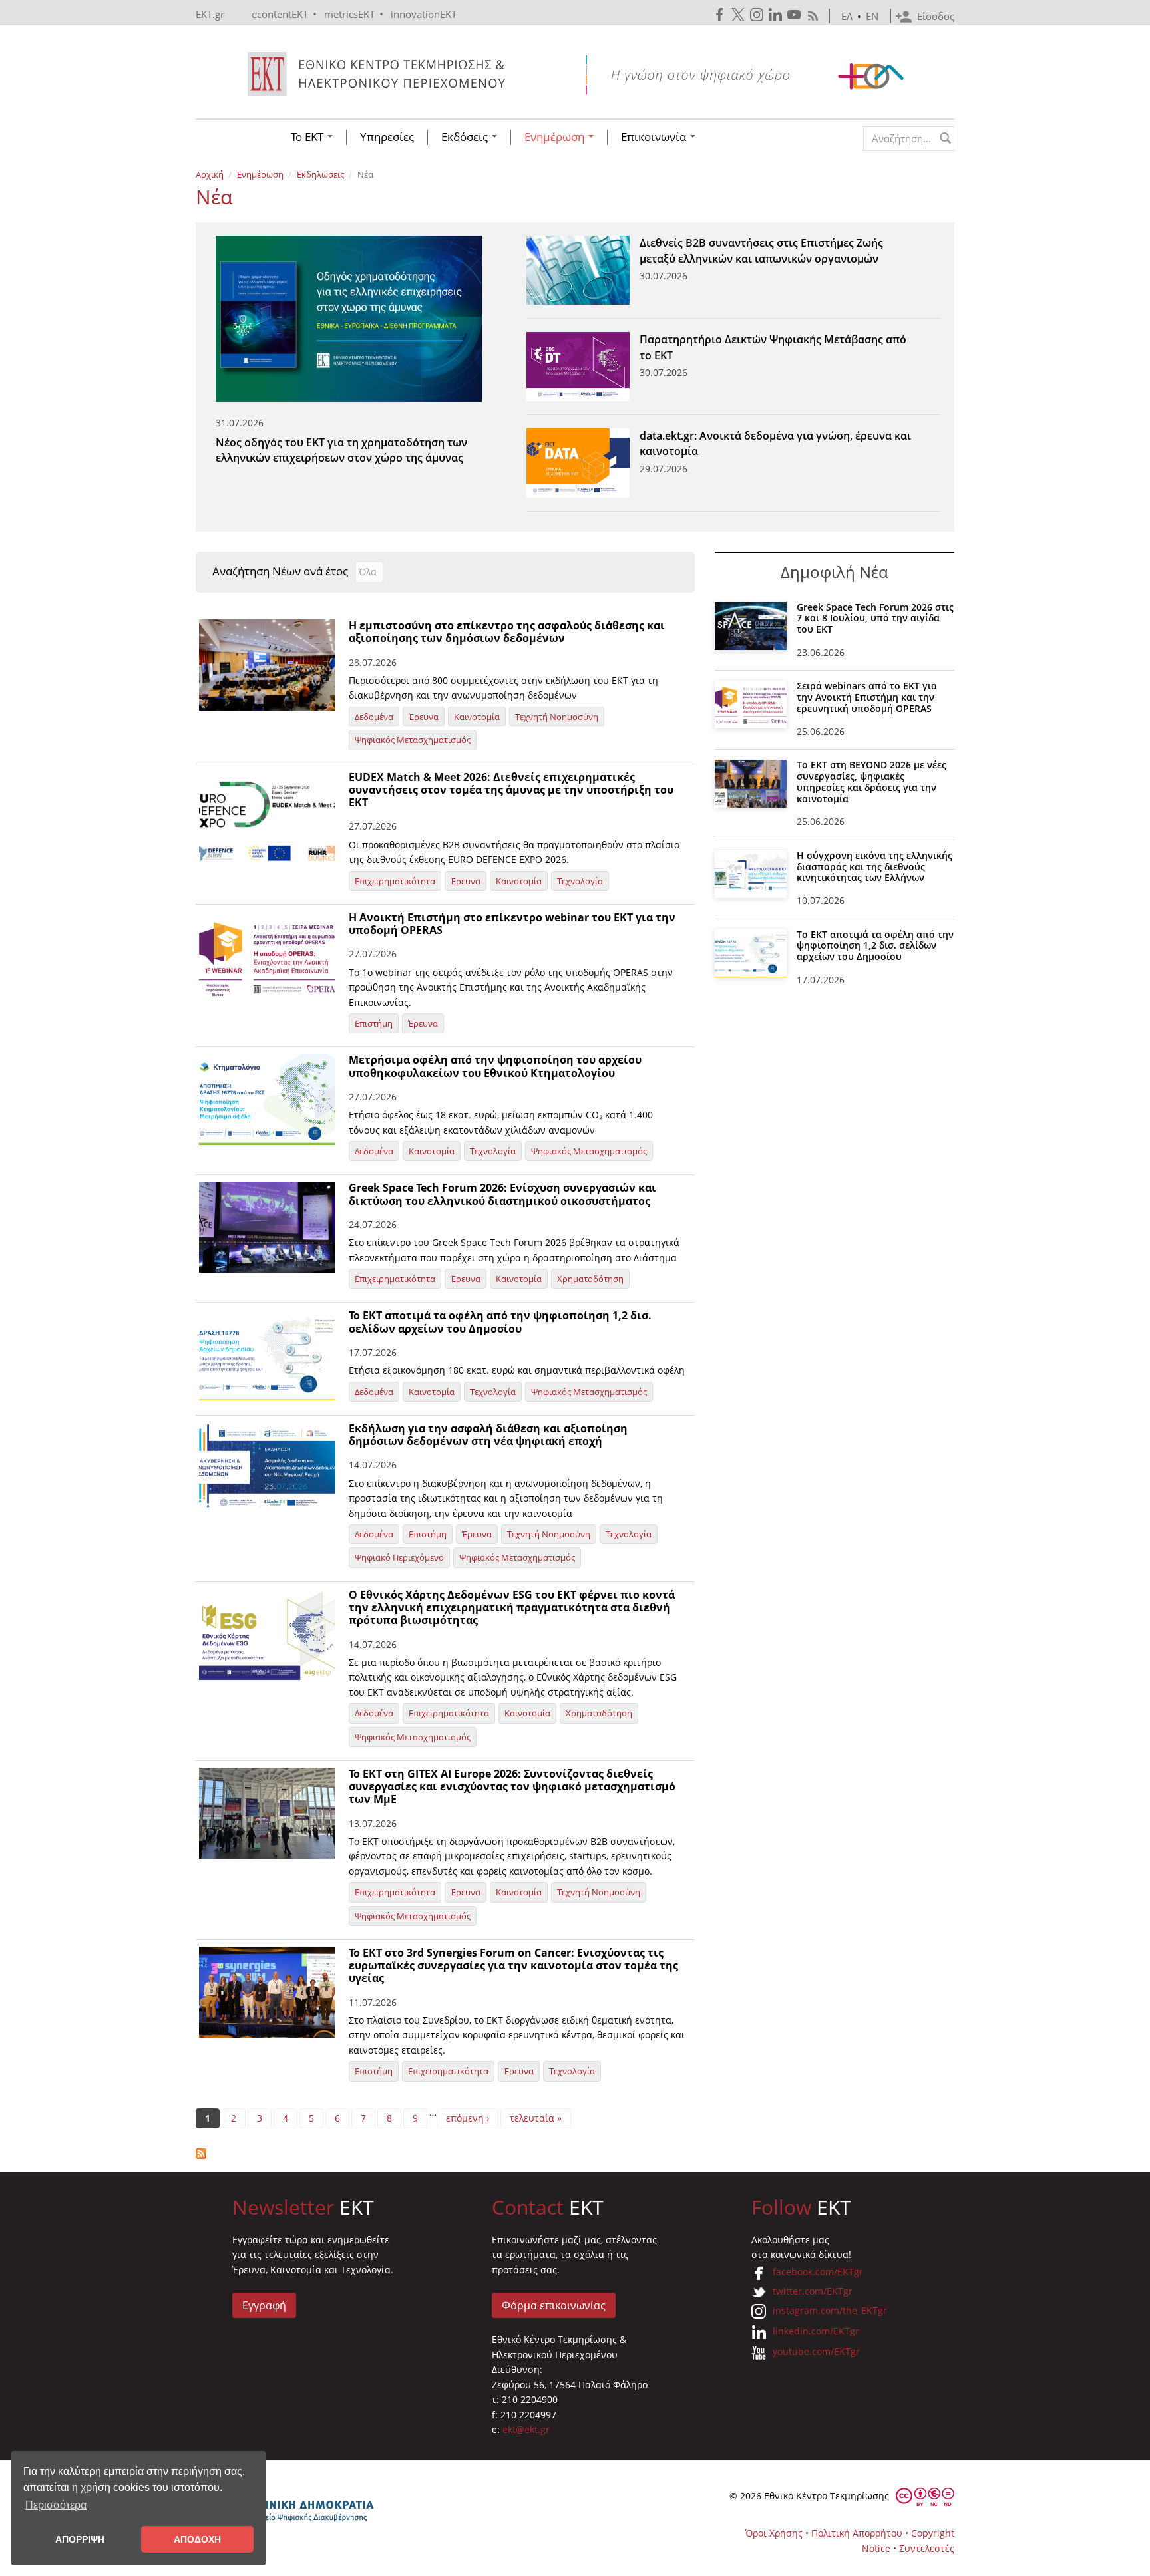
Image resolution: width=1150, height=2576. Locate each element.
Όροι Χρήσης (774, 2533)
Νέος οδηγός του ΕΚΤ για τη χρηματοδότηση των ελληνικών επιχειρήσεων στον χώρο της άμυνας (341, 441)
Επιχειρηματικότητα (395, 881)
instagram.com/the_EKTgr (830, 2310)
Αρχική (210, 174)
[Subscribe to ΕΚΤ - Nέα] (445, 2154)
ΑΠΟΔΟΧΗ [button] (197, 2539)
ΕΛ (847, 16)
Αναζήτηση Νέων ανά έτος (280, 571)
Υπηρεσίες (387, 137)
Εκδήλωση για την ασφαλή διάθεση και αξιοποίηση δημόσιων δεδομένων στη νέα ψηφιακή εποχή (488, 1435)
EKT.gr (210, 14)
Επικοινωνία (655, 137)
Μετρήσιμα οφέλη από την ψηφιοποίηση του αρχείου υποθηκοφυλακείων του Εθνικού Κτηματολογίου (495, 1066)
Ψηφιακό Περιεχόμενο (399, 1557)
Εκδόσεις (466, 137)
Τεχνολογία (580, 881)
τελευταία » (536, 2118)
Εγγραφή (264, 2305)
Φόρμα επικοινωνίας (554, 2305)
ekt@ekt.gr (526, 2429)
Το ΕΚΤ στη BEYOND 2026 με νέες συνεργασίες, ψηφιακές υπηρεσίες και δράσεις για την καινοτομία (871, 781)
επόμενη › (468, 2118)
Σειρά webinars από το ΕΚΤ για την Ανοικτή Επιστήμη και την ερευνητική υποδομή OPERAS (867, 697)
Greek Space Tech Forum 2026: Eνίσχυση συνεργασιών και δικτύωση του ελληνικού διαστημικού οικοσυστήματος (502, 1194)
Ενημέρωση (556, 137)
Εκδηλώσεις (320, 174)
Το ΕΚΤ (308, 137)
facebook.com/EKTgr (818, 2272)
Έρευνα (424, 717)
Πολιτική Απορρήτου (857, 2533)
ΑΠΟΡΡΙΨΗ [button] (80, 2539)
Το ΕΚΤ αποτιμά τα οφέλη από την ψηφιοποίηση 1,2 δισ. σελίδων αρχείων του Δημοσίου (500, 1322)
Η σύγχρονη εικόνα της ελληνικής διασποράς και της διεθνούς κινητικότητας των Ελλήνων (874, 867)
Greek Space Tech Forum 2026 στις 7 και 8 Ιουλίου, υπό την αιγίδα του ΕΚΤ (875, 618)
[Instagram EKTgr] (758, 15)
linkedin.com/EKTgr (816, 2331)
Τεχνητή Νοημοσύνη (557, 717)
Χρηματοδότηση (590, 1279)
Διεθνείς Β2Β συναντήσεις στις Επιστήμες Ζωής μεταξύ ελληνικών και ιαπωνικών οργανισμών (761, 250)
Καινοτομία (477, 717)
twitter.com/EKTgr (813, 2291)
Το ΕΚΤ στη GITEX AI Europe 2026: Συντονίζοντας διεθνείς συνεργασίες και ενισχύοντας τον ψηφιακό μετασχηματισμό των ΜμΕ (512, 1786)
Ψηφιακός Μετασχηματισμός (413, 740)
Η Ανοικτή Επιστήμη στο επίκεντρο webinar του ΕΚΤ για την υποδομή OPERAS (512, 924)
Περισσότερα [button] (56, 2505)
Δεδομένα (374, 717)
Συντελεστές (927, 2548)
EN (872, 16)
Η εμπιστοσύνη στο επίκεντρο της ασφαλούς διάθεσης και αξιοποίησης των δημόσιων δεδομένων (507, 632)
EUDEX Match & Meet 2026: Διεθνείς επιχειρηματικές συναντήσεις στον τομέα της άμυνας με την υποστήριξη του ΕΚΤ (511, 790)
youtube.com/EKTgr (816, 2351)
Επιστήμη (374, 1023)
